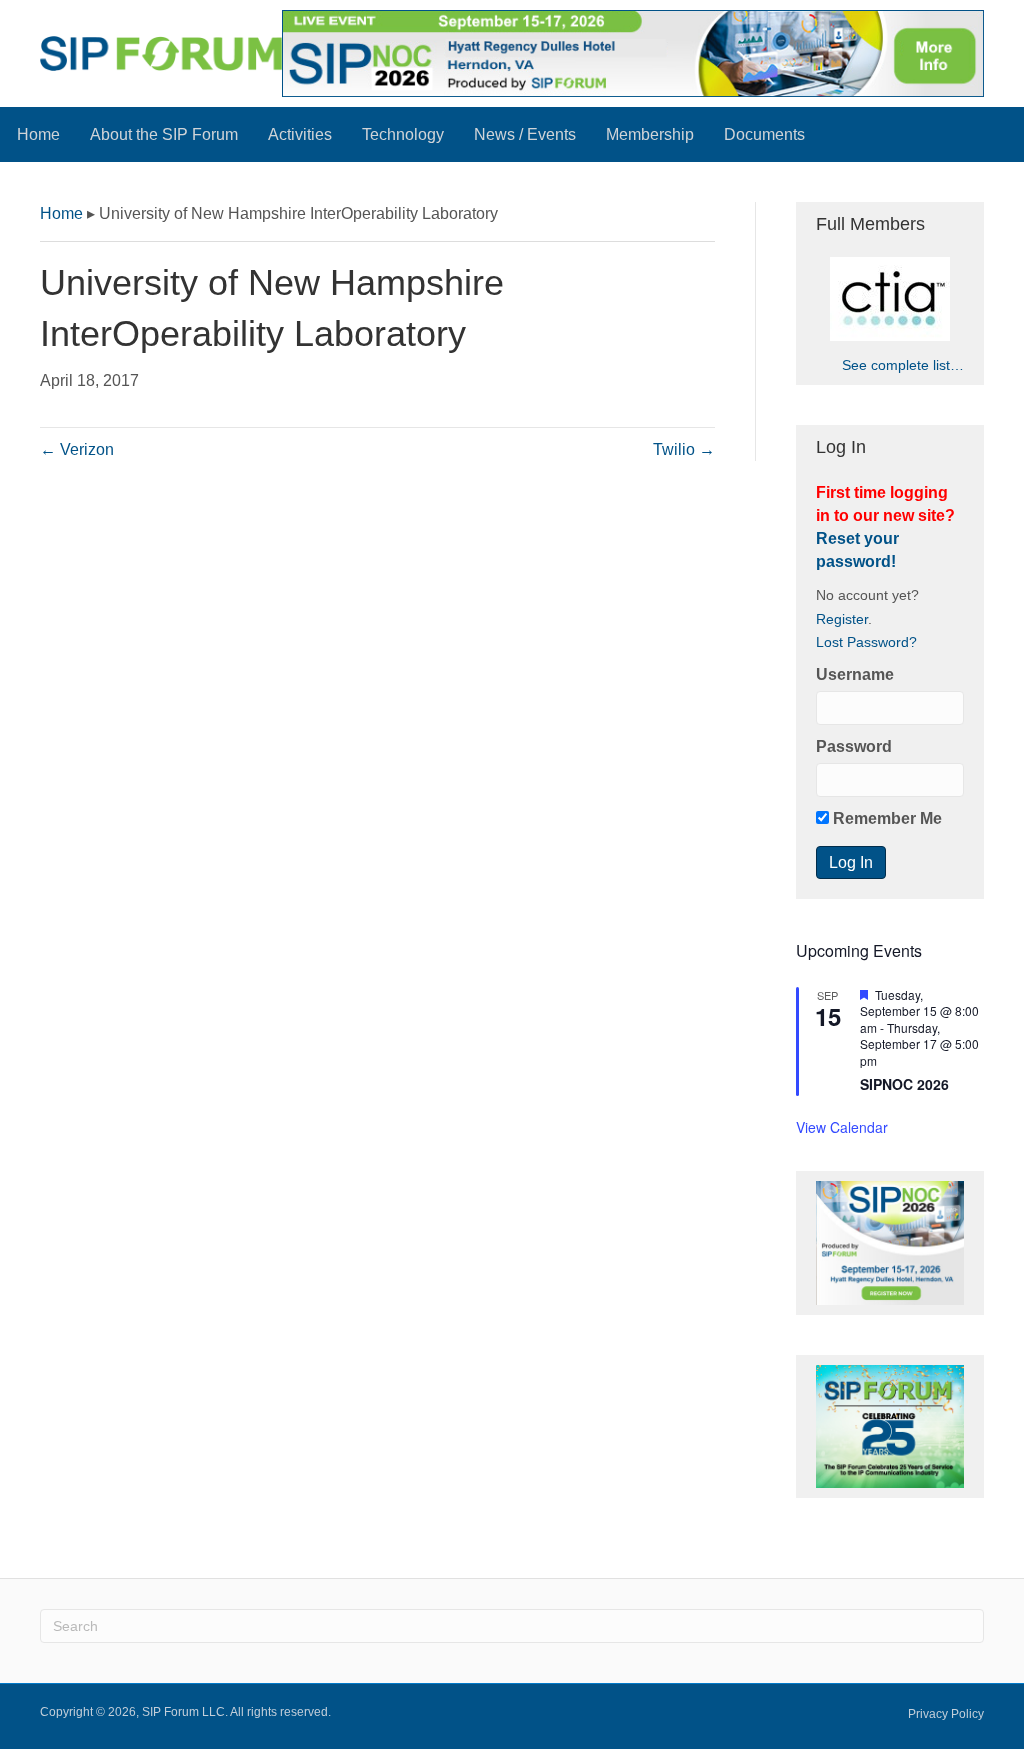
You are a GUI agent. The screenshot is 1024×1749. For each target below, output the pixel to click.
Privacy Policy (946, 1714)
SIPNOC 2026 (904, 1084)
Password (854, 746)
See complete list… (903, 365)
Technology (403, 134)
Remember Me (885, 818)
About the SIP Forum (164, 134)
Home (38, 134)
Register (842, 619)
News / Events (525, 134)
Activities (300, 134)
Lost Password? (866, 642)
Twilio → (684, 449)
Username (855, 674)
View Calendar (842, 1127)
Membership (650, 134)
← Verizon (77, 449)
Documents (764, 134)
